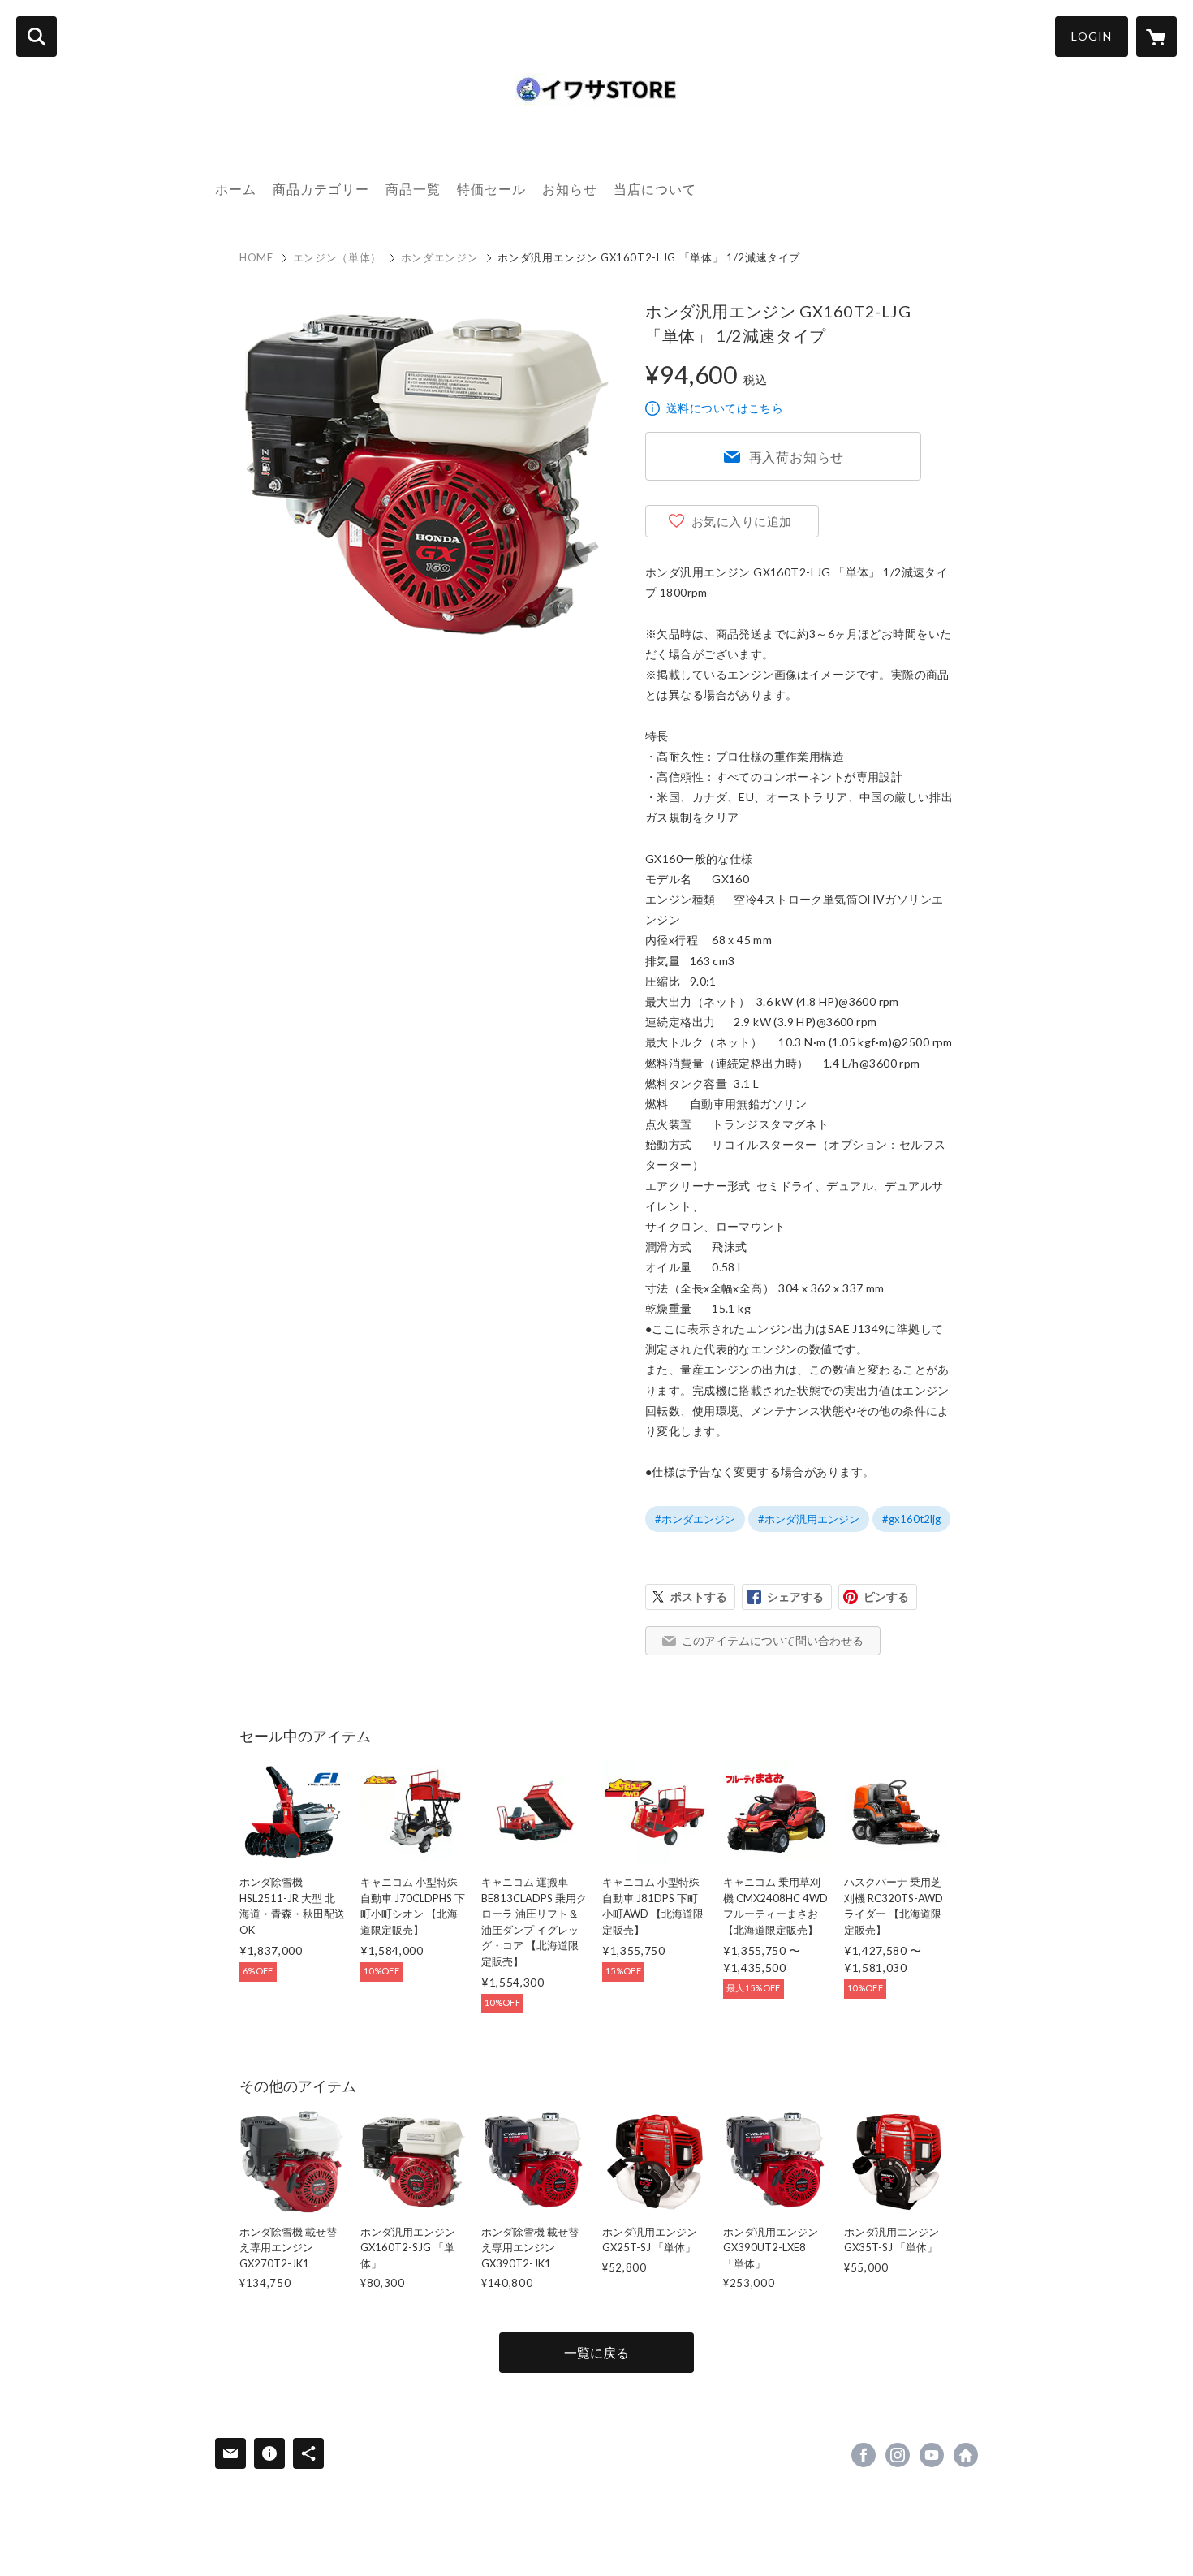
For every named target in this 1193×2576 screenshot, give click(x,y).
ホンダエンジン (440, 257)
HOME (256, 257)
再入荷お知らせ (797, 457)
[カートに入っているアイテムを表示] (1156, 37)
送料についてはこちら (725, 408)
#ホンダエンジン (695, 1519)
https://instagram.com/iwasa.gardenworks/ (898, 2455)
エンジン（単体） (337, 257)
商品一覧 (413, 189)
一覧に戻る (596, 2352)
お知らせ (570, 189)
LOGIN (1092, 36)
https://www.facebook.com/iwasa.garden (864, 2455)
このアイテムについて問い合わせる (773, 1640)
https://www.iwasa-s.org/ (966, 2455)
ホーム (236, 189)
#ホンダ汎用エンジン (809, 1519)
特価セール (491, 189)
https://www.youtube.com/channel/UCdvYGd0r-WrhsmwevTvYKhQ (932, 2455)
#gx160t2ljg (911, 1519)
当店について (655, 189)
